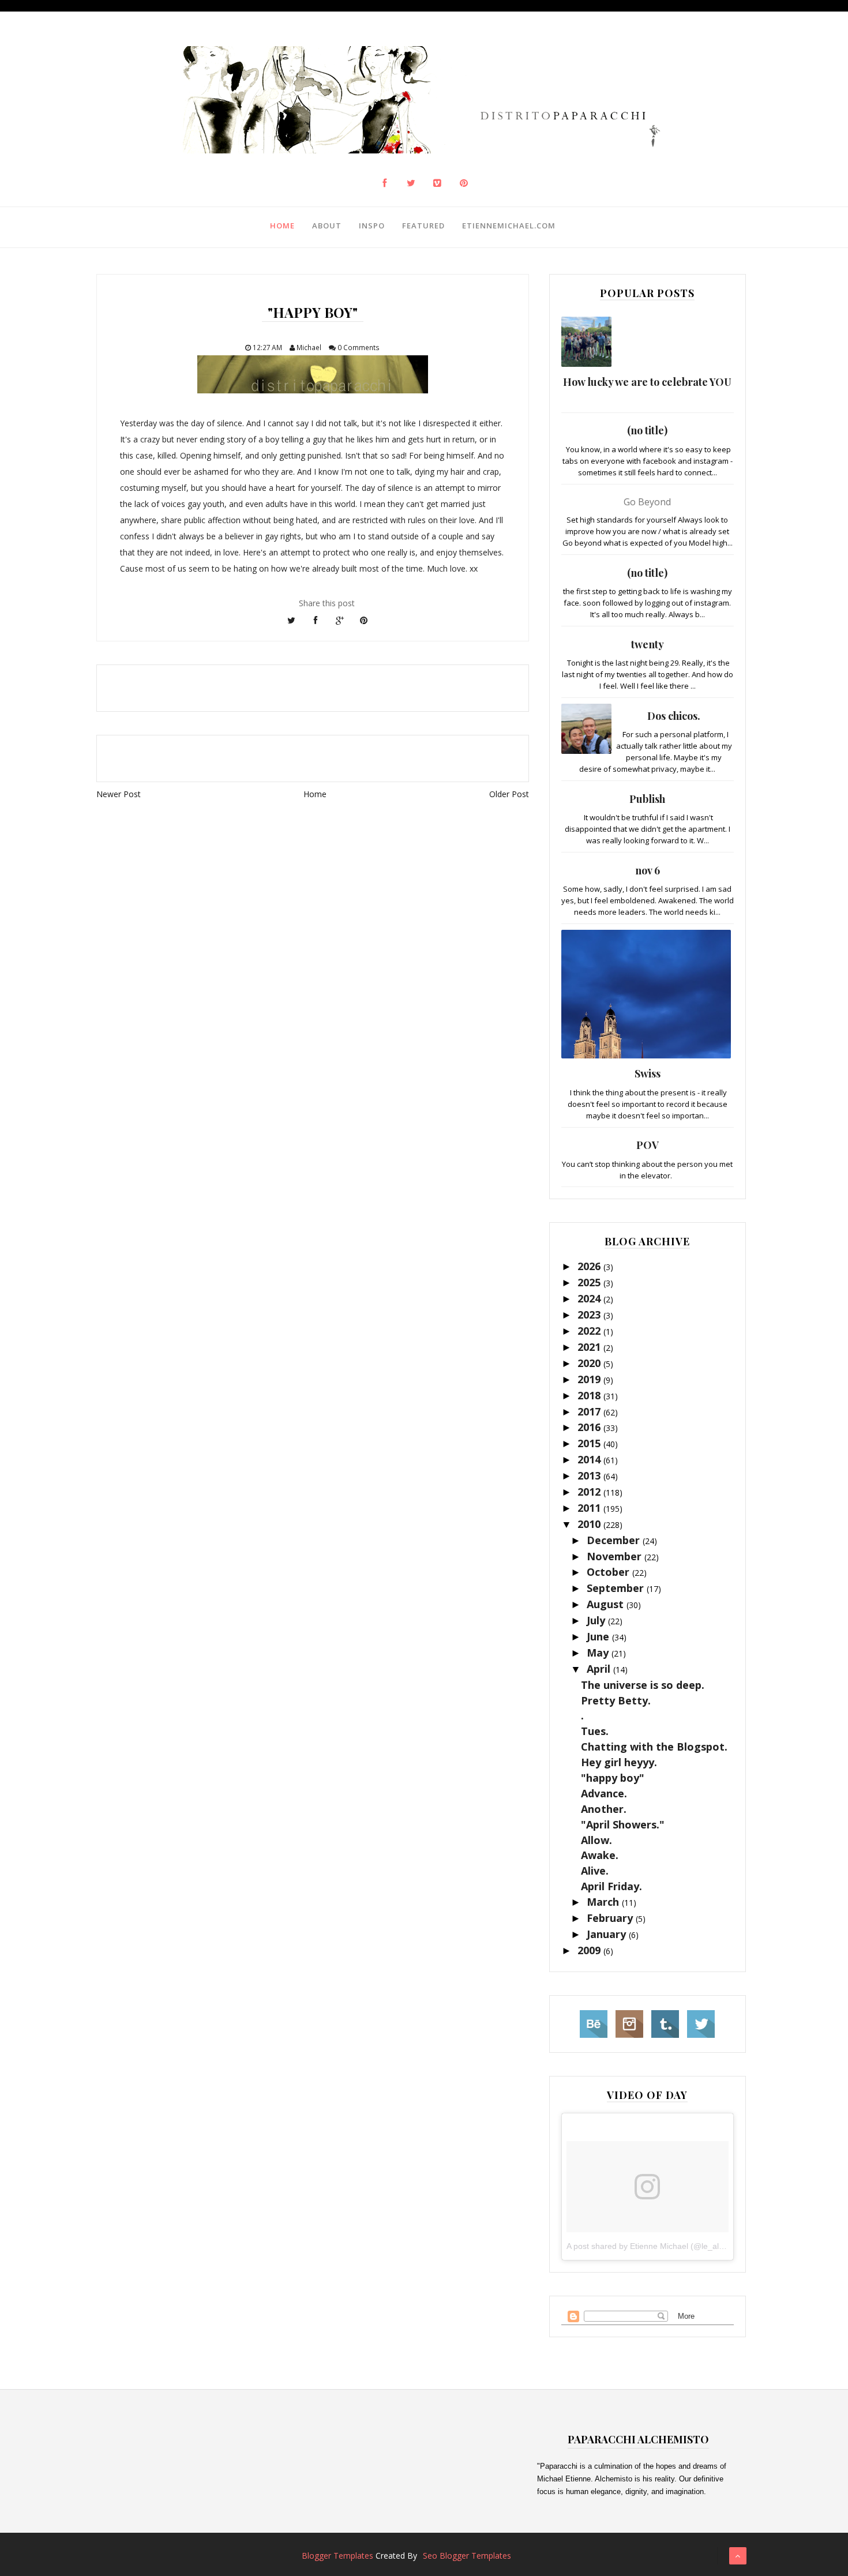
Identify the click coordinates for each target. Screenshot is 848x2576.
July (597, 1620)
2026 (590, 1266)
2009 (590, 1950)
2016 (590, 1427)
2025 (590, 1282)
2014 (590, 1459)
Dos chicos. (674, 716)
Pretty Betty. (616, 1700)
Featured (423, 226)
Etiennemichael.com (509, 226)
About (327, 226)
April (600, 1669)
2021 (590, 1347)
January (608, 1934)
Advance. (604, 1793)
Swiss (648, 1073)
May (599, 1653)
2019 (590, 1379)
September (617, 1588)
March (604, 1902)
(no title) (647, 430)
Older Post (509, 794)
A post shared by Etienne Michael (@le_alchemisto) (661, 2246)
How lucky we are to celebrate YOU (647, 382)
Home (282, 226)
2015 (590, 1443)
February (611, 1918)
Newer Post (119, 794)
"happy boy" (613, 1778)
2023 (590, 1315)
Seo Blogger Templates (467, 2556)
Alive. (595, 1871)
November (616, 1556)
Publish (647, 799)
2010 (590, 1524)
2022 (590, 1331)
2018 (590, 1395)
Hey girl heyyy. (619, 1762)
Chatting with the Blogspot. (654, 1747)
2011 (590, 1508)
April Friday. (611, 1886)
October (609, 1572)
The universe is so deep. (643, 1685)
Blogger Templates (337, 2556)
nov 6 (648, 870)
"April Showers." (623, 1824)
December (615, 1540)
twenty (648, 644)
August (607, 1604)
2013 (590, 1475)
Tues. (595, 1731)
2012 (590, 1492)
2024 (590, 1298)
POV (648, 1145)
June (599, 1636)
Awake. (600, 1855)
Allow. (596, 1840)
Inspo (372, 226)
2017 (590, 1411)
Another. (604, 1809)
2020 (590, 1363)
